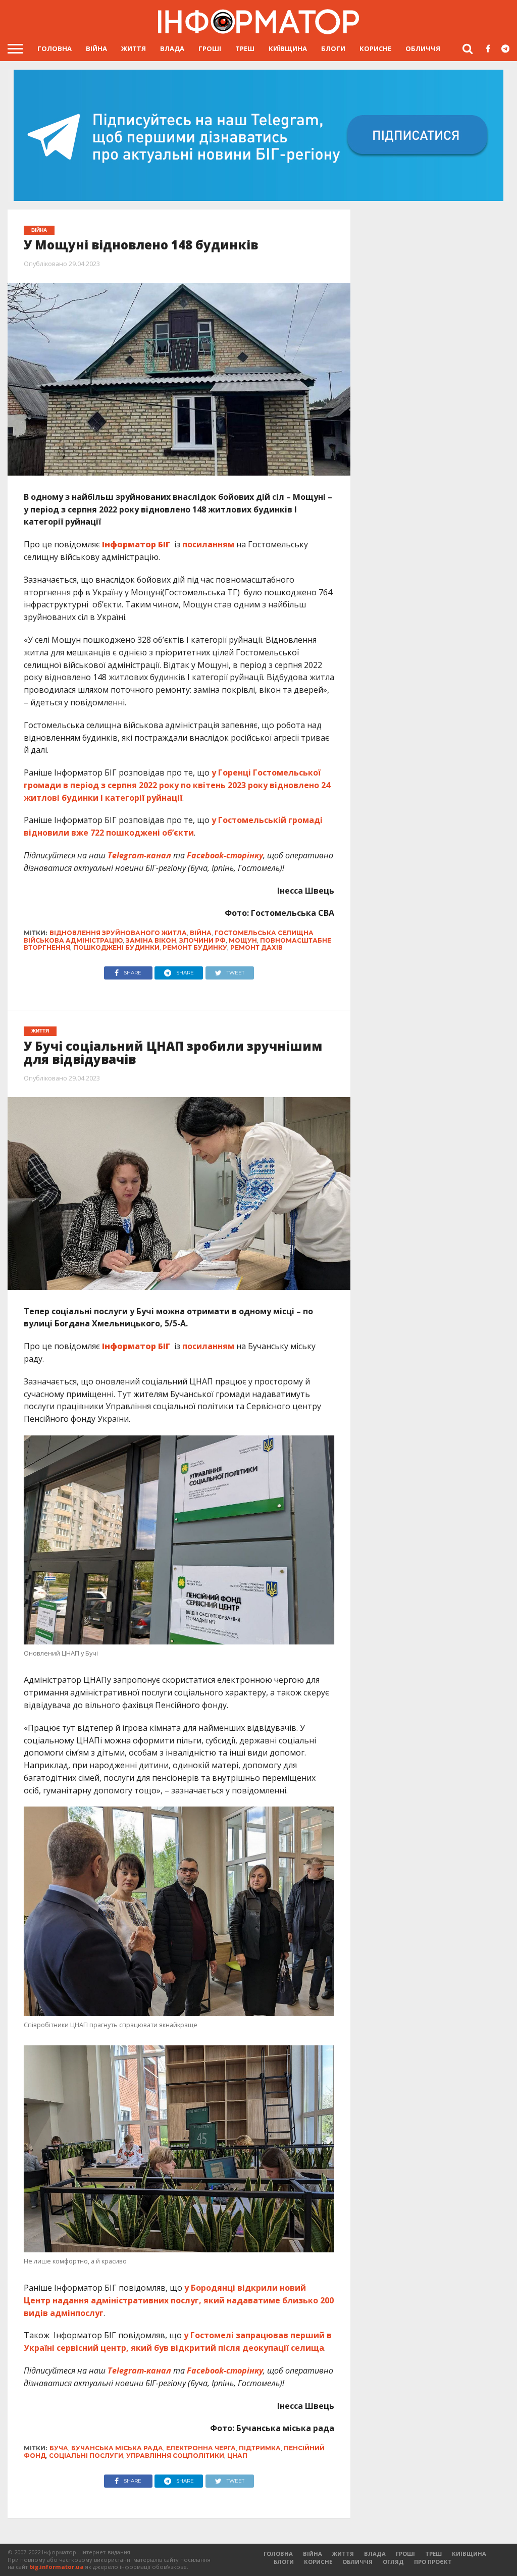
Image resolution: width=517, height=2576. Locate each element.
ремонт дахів (256, 947)
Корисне (375, 48)
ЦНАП (237, 2456)
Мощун (243, 940)
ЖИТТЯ (134, 48)
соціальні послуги (86, 2456)
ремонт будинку (195, 947)
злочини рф (202, 940)
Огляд (393, 2562)
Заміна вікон (151, 940)
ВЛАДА (172, 48)
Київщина (288, 48)
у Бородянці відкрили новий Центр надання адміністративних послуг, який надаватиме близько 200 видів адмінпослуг (179, 2300)
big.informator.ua (57, 2567)
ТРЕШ (245, 48)
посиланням (208, 544)
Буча (59, 2448)
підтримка (260, 2448)
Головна (55, 48)
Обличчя (423, 48)
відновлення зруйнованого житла (118, 933)
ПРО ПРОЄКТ (433, 2562)
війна (201, 933)
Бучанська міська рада (117, 2448)
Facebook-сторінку (225, 855)
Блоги (333, 48)
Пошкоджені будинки (116, 947)
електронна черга (201, 2448)
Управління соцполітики (175, 2456)
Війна (96, 48)
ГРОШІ (210, 48)
